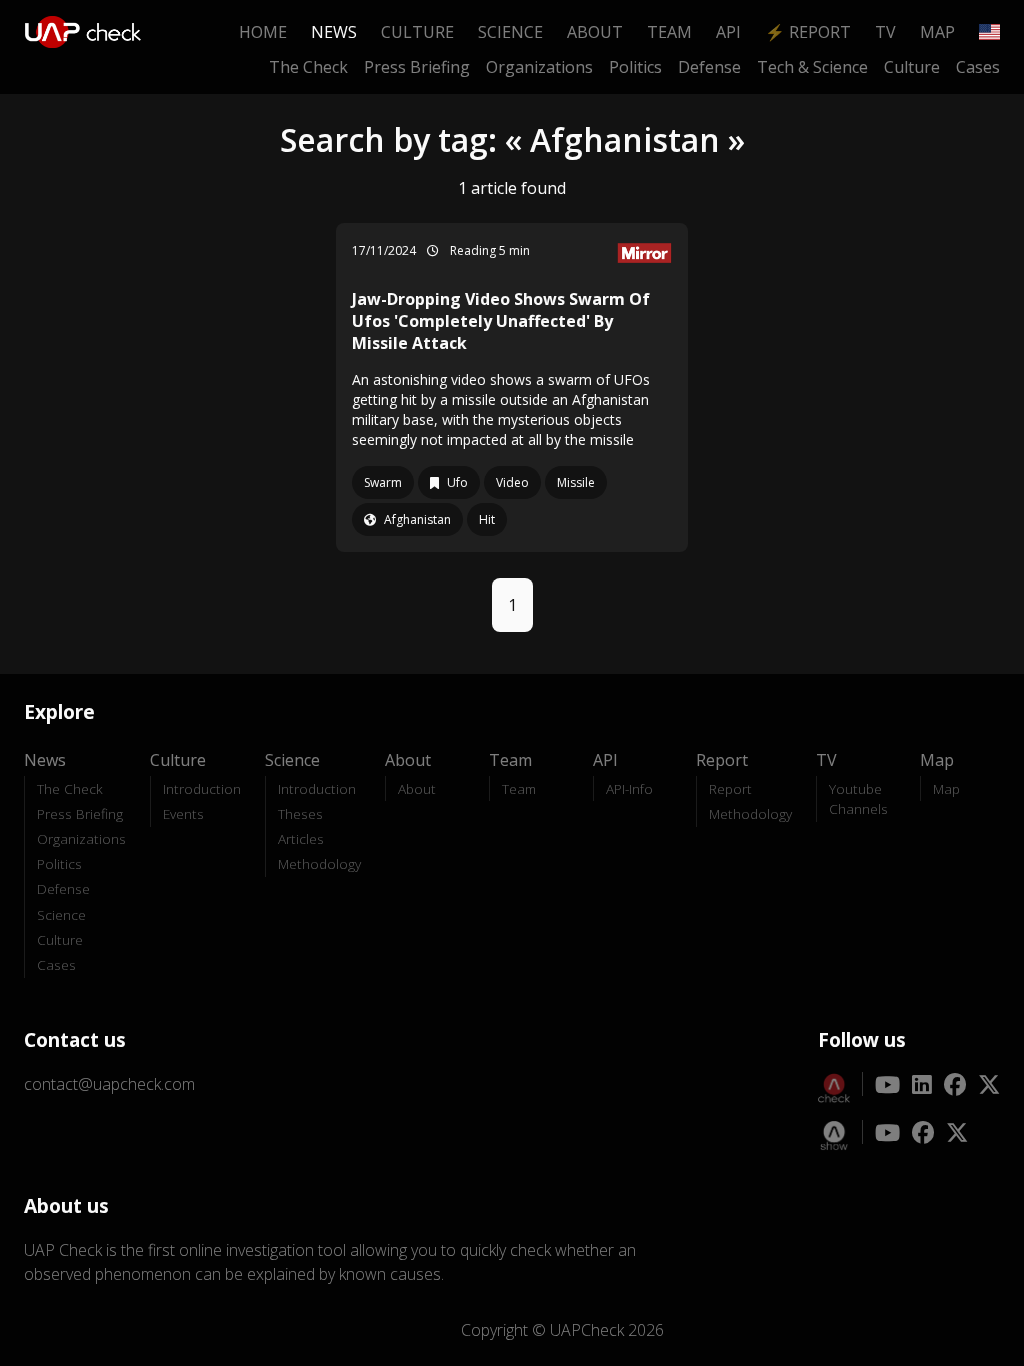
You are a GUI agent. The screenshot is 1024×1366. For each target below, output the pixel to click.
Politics (635, 67)
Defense (709, 67)
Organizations (539, 67)
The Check (308, 67)
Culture (417, 32)
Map (937, 32)
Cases (978, 67)
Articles (301, 838)
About (595, 32)
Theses (300, 813)
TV (885, 32)
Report (730, 788)
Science (510, 32)
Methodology (319, 863)
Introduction (202, 788)
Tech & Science (812, 67)
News (334, 32)
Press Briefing (417, 67)
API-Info (629, 788)
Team (669, 32)
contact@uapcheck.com (109, 1084)
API (728, 32)
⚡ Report (808, 32)
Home (263, 32)
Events (183, 813)
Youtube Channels (858, 798)
